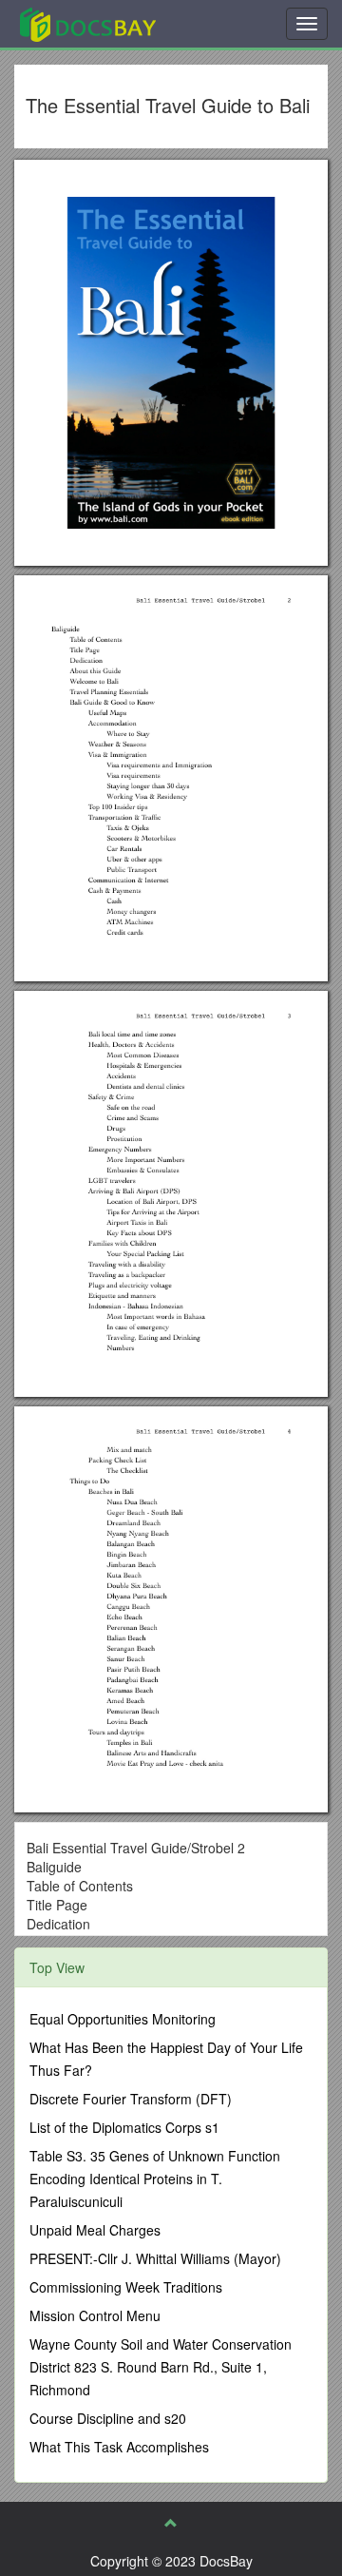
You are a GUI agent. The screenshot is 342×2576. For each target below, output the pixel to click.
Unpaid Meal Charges (95, 2230)
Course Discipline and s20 (108, 2418)
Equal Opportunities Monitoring (123, 2019)
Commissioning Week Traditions (126, 2287)
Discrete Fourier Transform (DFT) (131, 2099)
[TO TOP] (171, 2523)
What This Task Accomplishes (119, 2447)
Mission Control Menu (95, 2315)
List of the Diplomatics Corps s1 (124, 2127)
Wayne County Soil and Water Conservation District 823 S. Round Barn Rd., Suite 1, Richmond (161, 2367)
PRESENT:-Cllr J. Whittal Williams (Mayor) (155, 2258)
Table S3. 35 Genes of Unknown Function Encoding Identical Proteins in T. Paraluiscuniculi (155, 2179)
